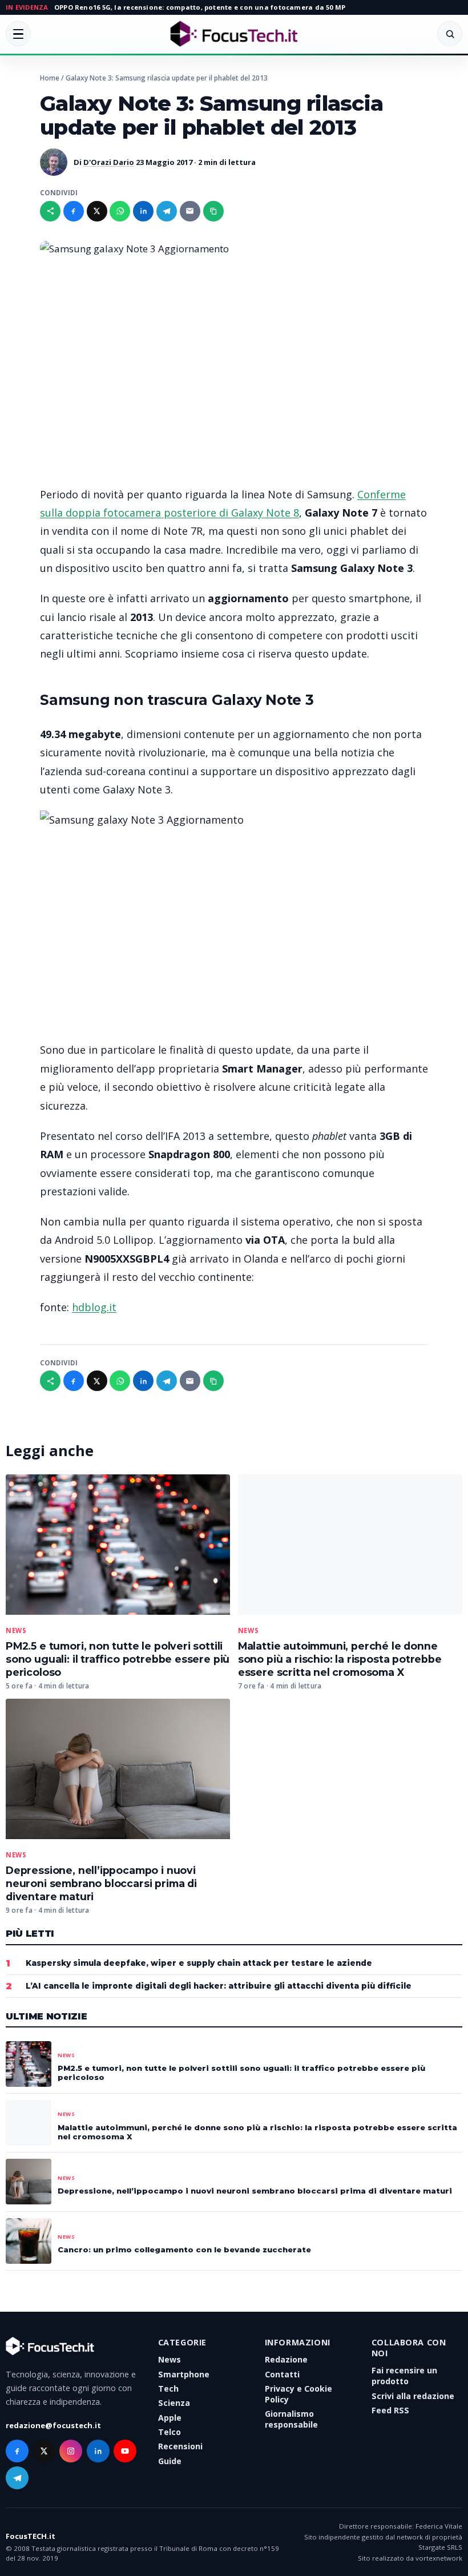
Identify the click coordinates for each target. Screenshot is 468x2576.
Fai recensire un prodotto (404, 2376)
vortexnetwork (439, 2558)
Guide (170, 2461)
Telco (170, 2432)
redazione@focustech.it (53, 2425)
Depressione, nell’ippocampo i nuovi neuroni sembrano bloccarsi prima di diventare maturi (101, 1883)
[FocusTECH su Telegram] (17, 2478)
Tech (168, 2388)
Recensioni (180, 2446)
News (16, 1631)
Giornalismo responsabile (291, 2419)
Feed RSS (390, 2410)
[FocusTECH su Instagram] (71, 2451)
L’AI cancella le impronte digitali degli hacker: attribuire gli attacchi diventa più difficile (219, 1986)
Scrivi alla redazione (413, 2396)
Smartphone (184, 2374)
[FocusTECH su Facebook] (17, 2451)
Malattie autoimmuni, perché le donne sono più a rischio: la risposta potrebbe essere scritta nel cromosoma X (340, 1659)
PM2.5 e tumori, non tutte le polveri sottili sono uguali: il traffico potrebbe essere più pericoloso (118, 1659)
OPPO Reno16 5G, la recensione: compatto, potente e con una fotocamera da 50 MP (200, 7)
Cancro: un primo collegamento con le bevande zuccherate (184, 2250)
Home (50, 78)
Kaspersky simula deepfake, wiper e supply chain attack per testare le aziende (199, 1963)
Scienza (174, 2403)
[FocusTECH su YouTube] (125, 2451)
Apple (170, 2418)
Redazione (286, 2359)
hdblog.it (94, 1307)
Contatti (282, 2374)
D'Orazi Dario (109, 162)
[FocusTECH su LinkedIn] (98, 2451)
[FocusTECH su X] (44, 2451)
